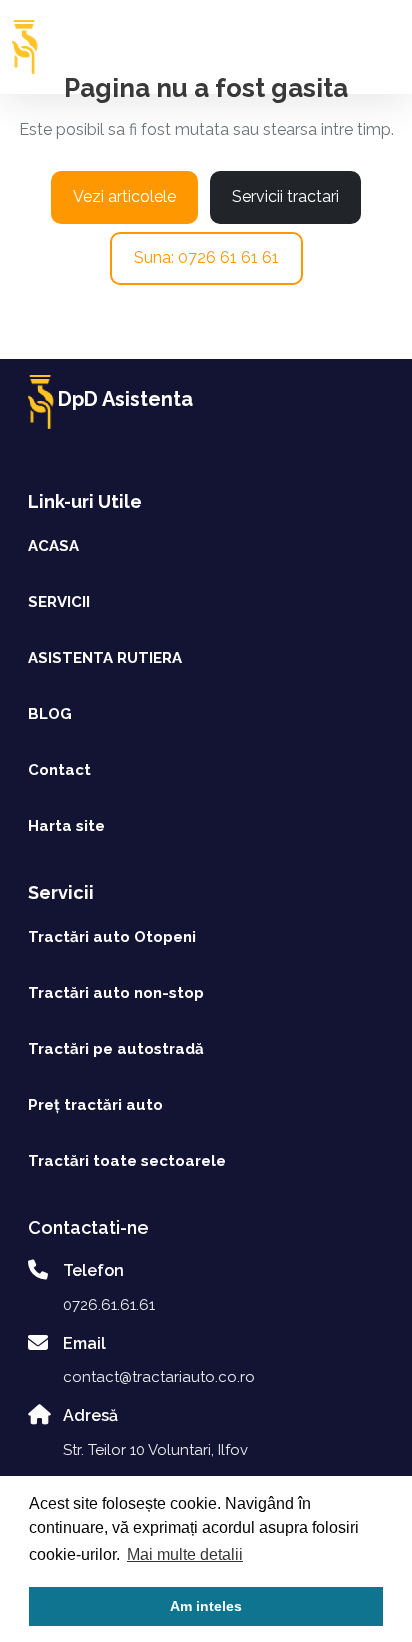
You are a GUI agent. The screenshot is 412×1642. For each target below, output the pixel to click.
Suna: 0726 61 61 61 (206, 257)
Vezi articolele (124, 196)
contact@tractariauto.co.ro (159, 1377)
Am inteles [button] (206, 1606)
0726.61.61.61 (109, 1305)
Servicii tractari (285, 196)
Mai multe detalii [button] (185, 1554)
